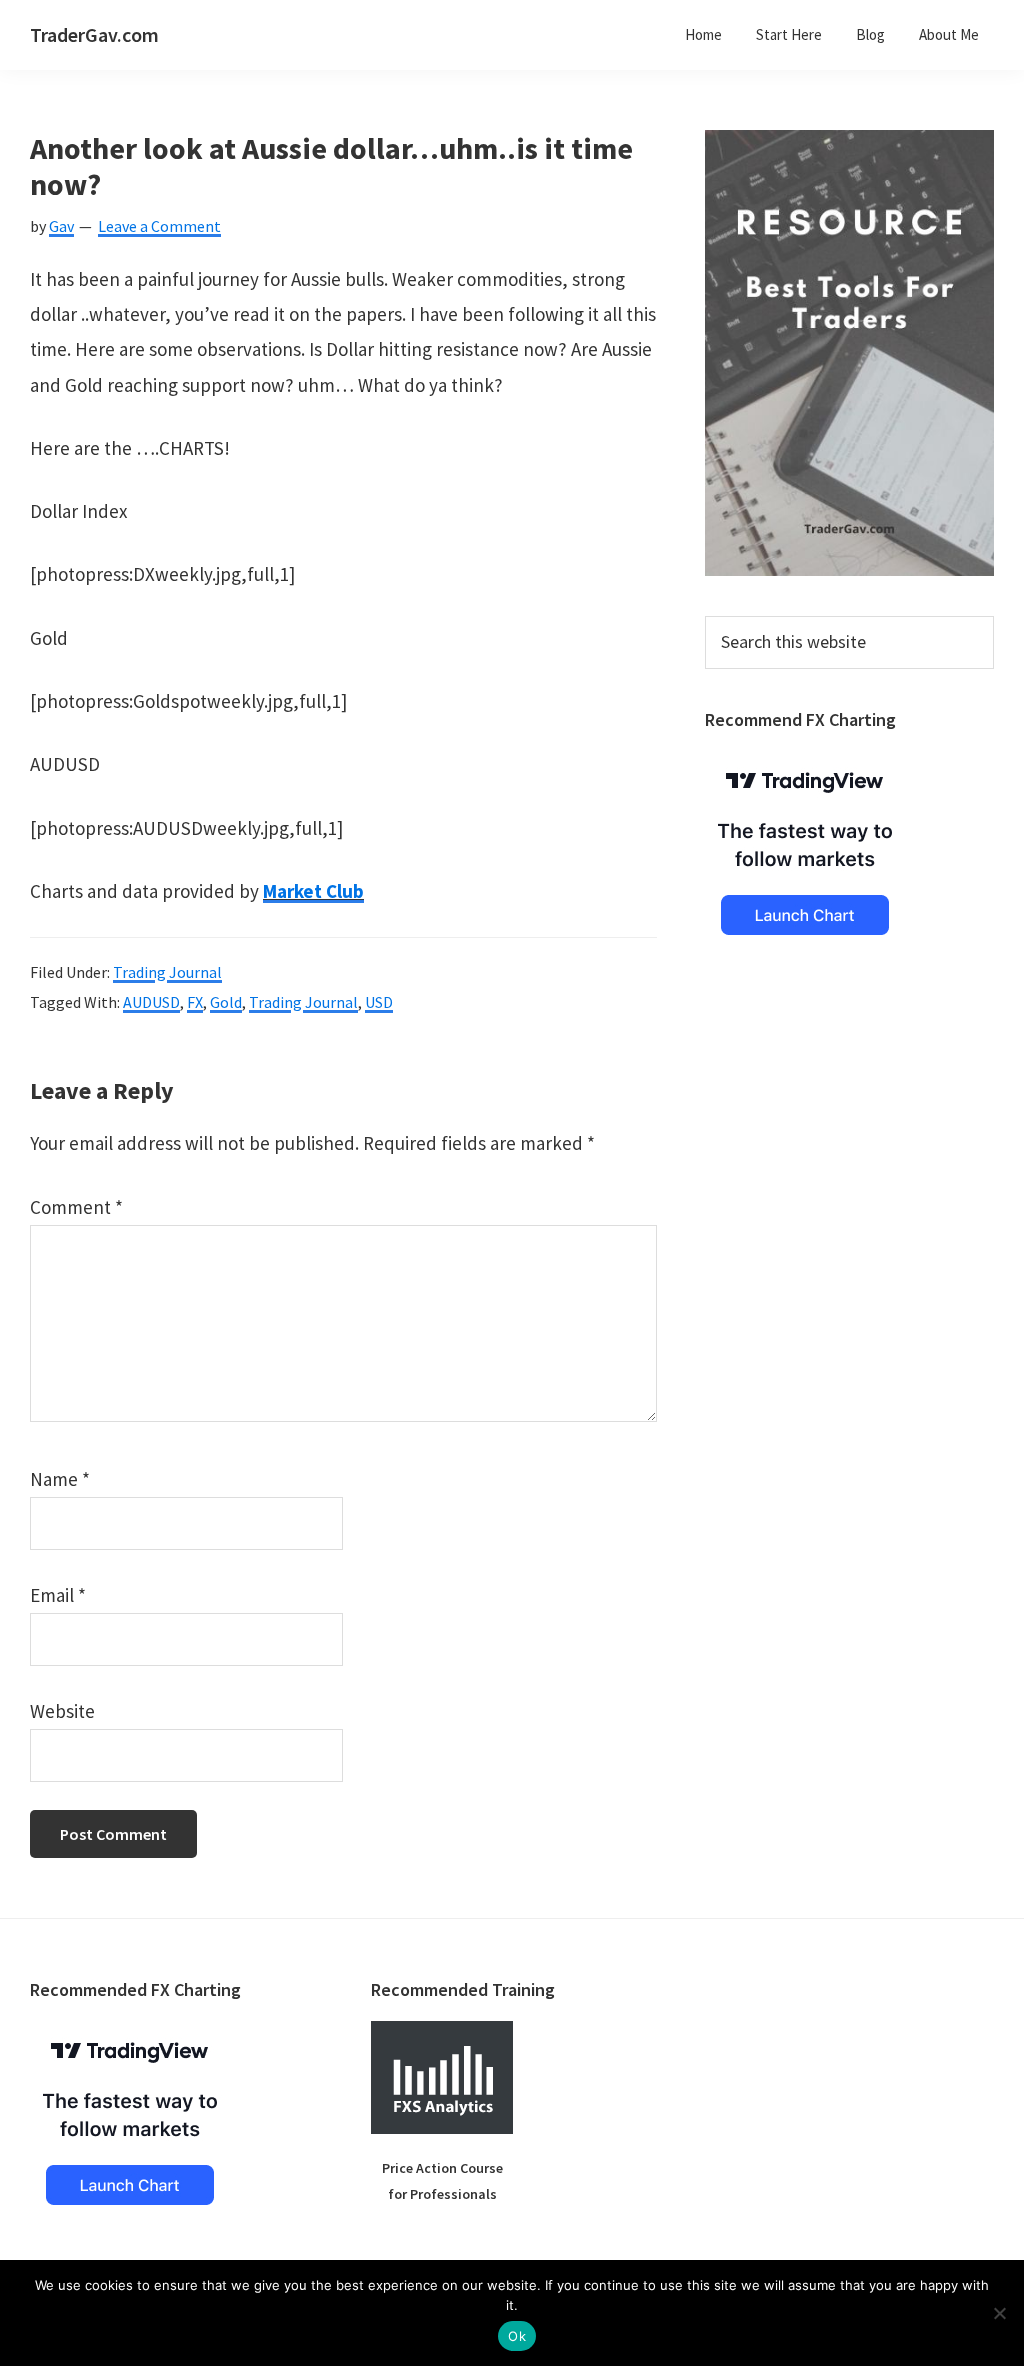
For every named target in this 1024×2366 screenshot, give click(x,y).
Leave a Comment (159, 226)
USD (379, 1002)
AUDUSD (151, 1002)
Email (58, 1595)
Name (60, 1479)
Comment (76, 1207)
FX (195, 1002)
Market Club (313, 891)
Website (62, 1711)
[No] (999, 2313)
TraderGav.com (94, 34)
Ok (517, 2336)
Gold (226, 1002)
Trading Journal (167, 972)
